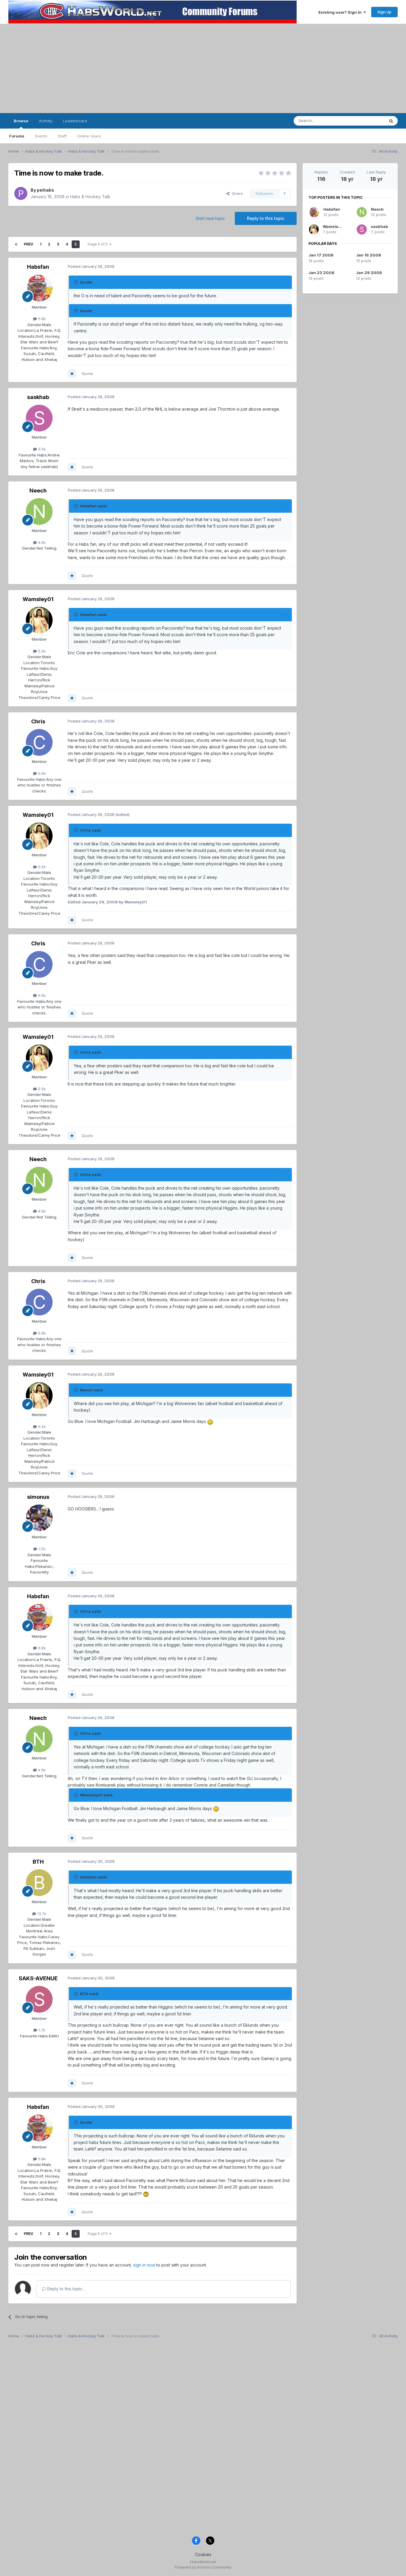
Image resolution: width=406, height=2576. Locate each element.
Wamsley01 (38, 599)
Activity (46, 121)
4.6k (41, 542)
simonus (38, 1497)
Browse (21, 121)
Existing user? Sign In (341, 12)
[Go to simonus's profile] (39, 1518)
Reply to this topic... (66, 2289)
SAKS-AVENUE (38, 1978)
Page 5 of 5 (99, 244)
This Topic (367, 121)
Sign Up (384, 12)
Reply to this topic (266, 218)
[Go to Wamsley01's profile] (39, 620)
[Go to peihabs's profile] (21, 193)
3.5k (41, 449)
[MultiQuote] (72, 374)
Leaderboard (75, 121)
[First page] (16, 244)
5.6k (41, 773)
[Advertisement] (203, 68)
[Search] (391, 121)
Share (236, 193)
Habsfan (38, 267)
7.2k (41, 1549)
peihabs (45, 190)
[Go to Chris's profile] (39, 742)
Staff (62, 136)
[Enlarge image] (210, 1421)
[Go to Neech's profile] (39, 512)
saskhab (38, 397)
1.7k (41, 2030)
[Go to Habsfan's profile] (39, 288)
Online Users (89, 136)
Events (41, 136)
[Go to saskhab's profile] (39, 418)
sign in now (144, 2265)
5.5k (41, 651)
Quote (87, 373)
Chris (38, 721)
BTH (38, 1862)
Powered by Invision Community (203, 2567)
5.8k (41, 319)
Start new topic (210, 218)
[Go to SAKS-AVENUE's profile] (39, 1999)
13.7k (41, 1914)
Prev (29, 244)
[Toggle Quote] (76, 282)
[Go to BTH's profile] (39, 1883)
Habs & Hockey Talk (90, 197)
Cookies (203, 2554)
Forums (17, 136)
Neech (38, 491)
